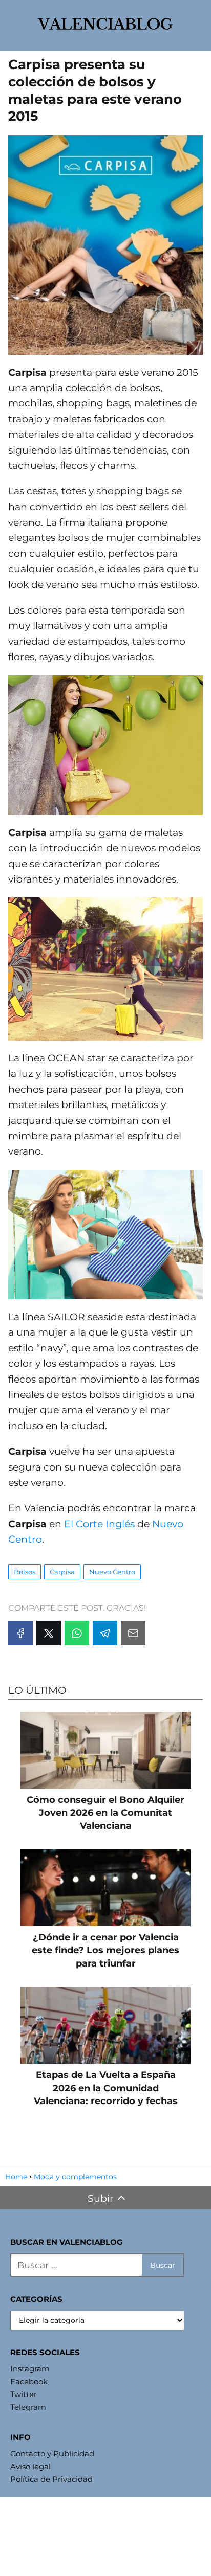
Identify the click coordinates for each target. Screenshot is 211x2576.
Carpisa (62, 1572)
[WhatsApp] (77, 1633)
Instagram (30, 2369)
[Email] (133, 1633)
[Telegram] (105, 1633)
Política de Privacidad (51, 2479)
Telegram (28, 2407)
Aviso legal (30, 2466)
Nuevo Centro (112, 1572)
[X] (49, 1633)
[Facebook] (20, 1633)
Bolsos (25, 1572)
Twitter (24, 2394)
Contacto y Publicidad (52, 2454)
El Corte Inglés (99, 1524)
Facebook (29, 2381)
